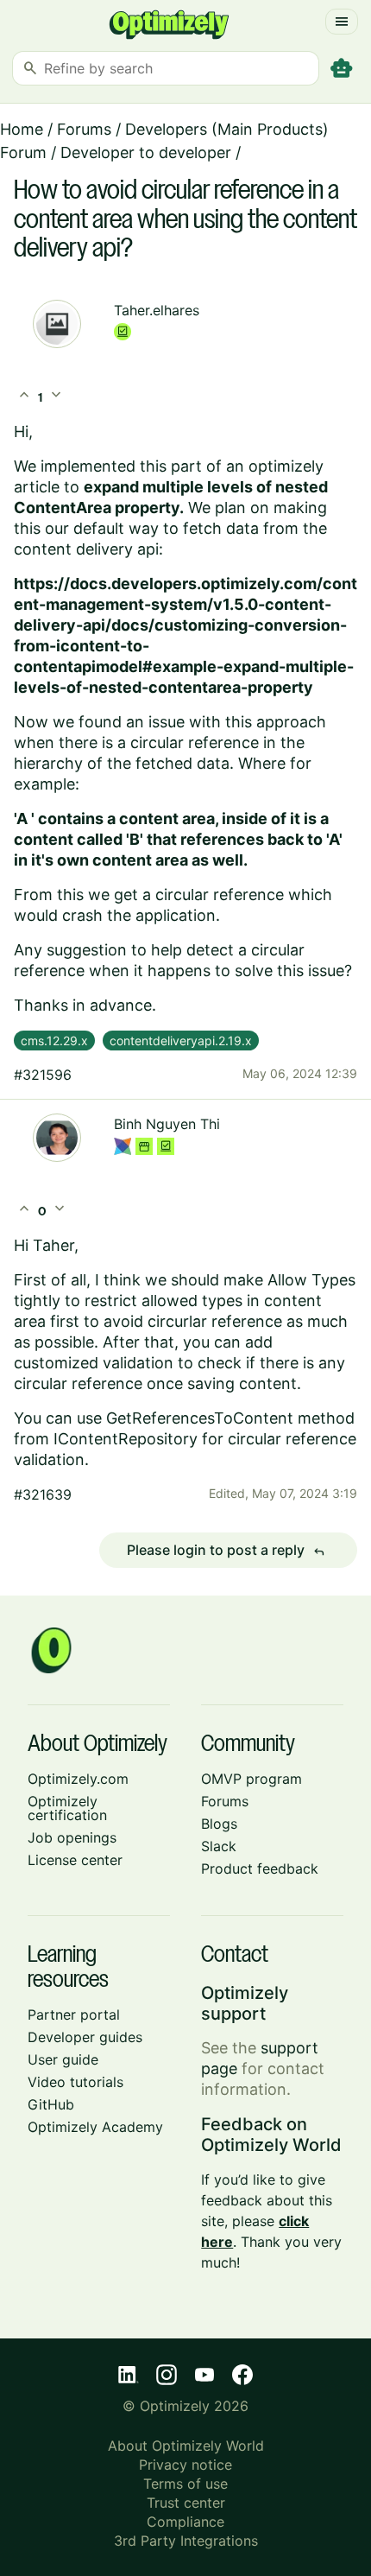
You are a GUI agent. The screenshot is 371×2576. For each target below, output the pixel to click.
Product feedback (260, 1869)
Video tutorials (75, 2082)
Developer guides (85, 2037)
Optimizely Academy (95, 2127)
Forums (84, 129)
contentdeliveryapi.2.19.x (181, 1041)
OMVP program (252, 1779)
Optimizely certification (67, 1808)
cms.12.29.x (54, 1041)
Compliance (185, 2522)
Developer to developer (146, 152)
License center (75, 1860)
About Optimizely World (186, 2446)
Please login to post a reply (226, 1551)
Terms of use (185, 2484)
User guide (63, 2059)
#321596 (43, 1075)
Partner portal (74, 2014)
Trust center (186, 2503)
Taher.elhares (157, 310)
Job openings (72, 1837)
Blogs (219, 1824)
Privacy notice (185, 2465)
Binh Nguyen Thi (167, 1124)
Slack (219, 1846)
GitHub (51, 2104)
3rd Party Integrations (186, 2541)
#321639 (43, 1494)
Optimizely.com (78, 1779)
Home (22, 129)
